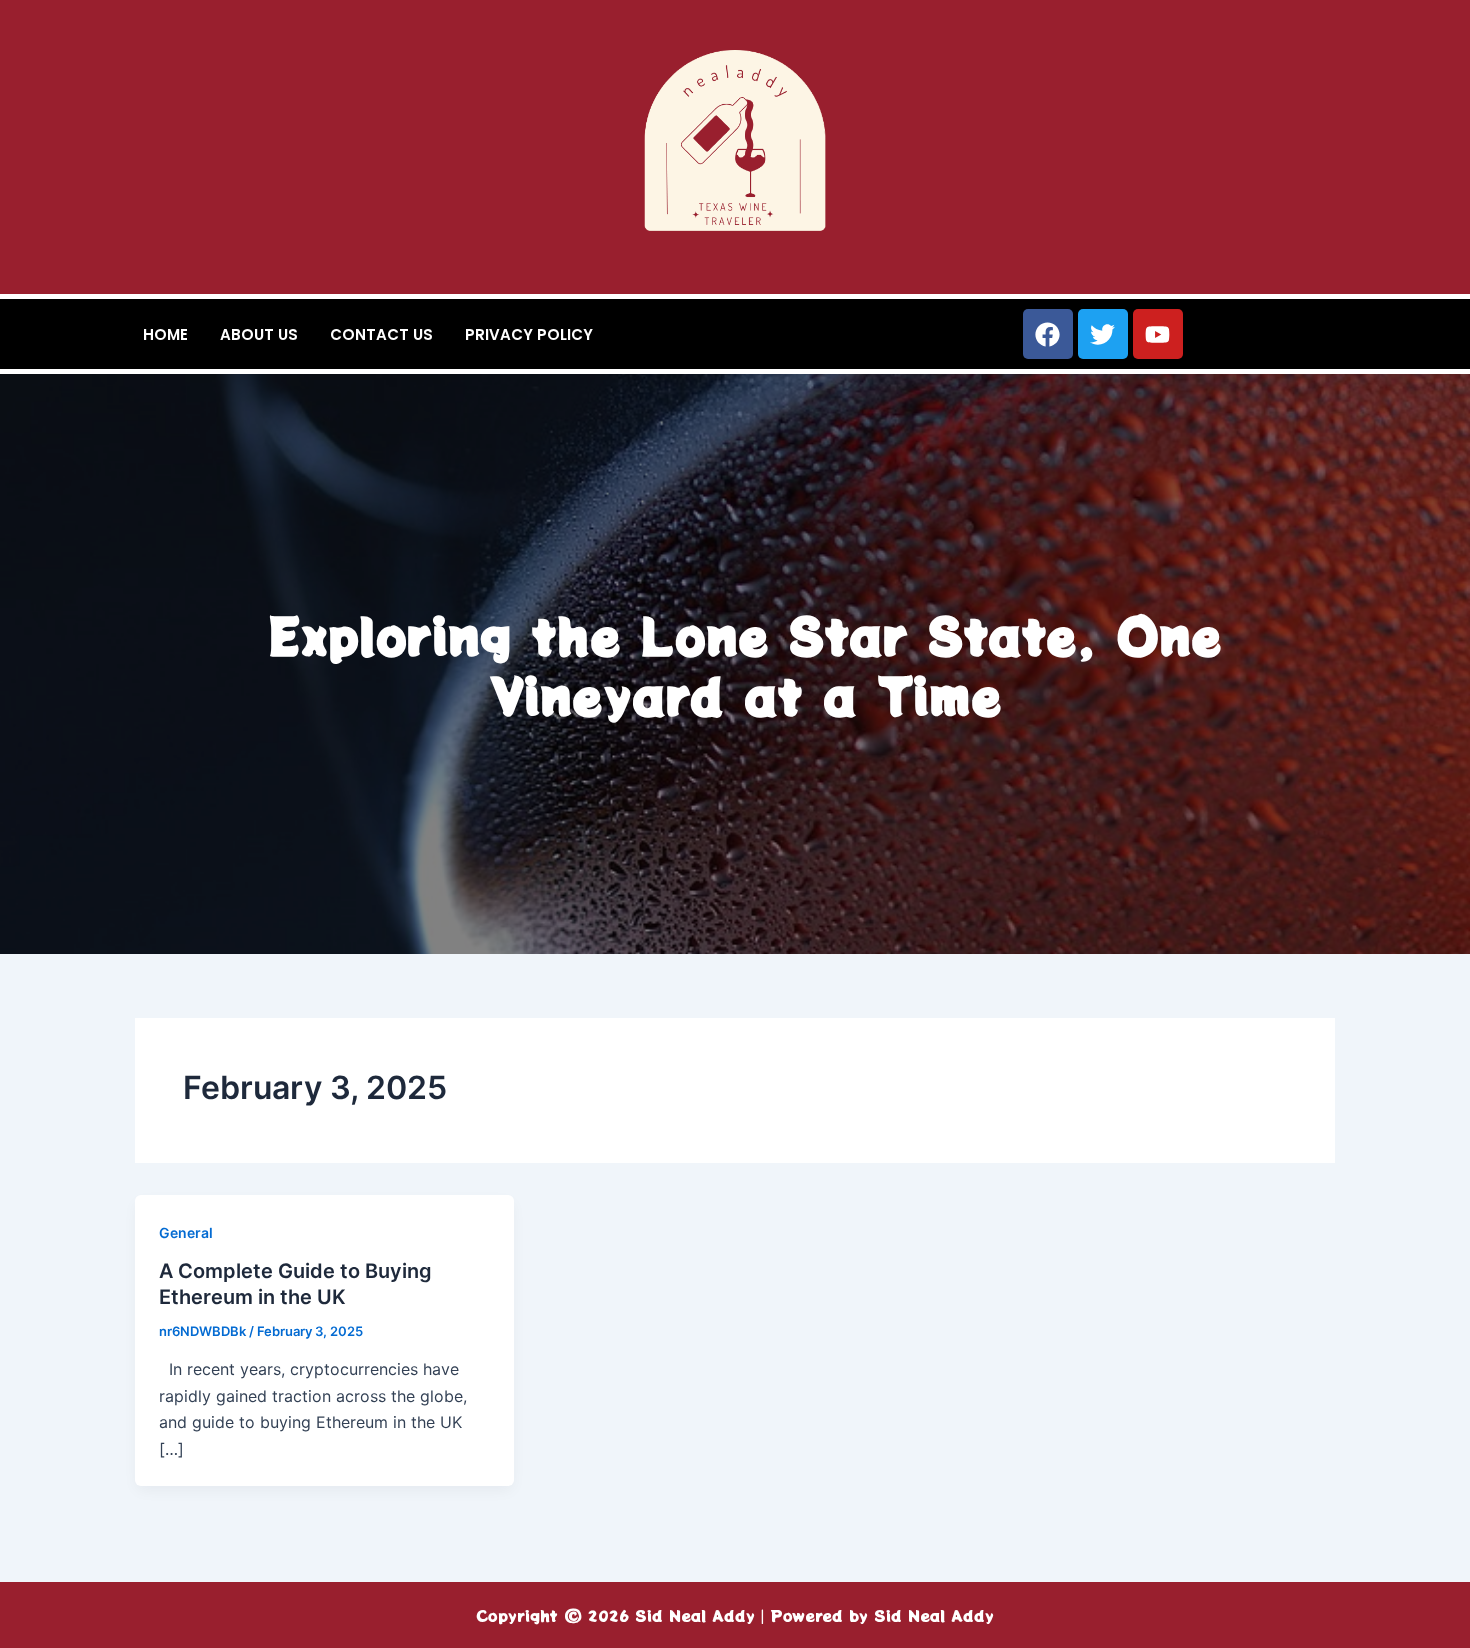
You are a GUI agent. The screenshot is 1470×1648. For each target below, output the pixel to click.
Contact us (381, 334)
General (186, 1232)
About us (259, 334)
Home (165, 334)
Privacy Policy (529, 334)
